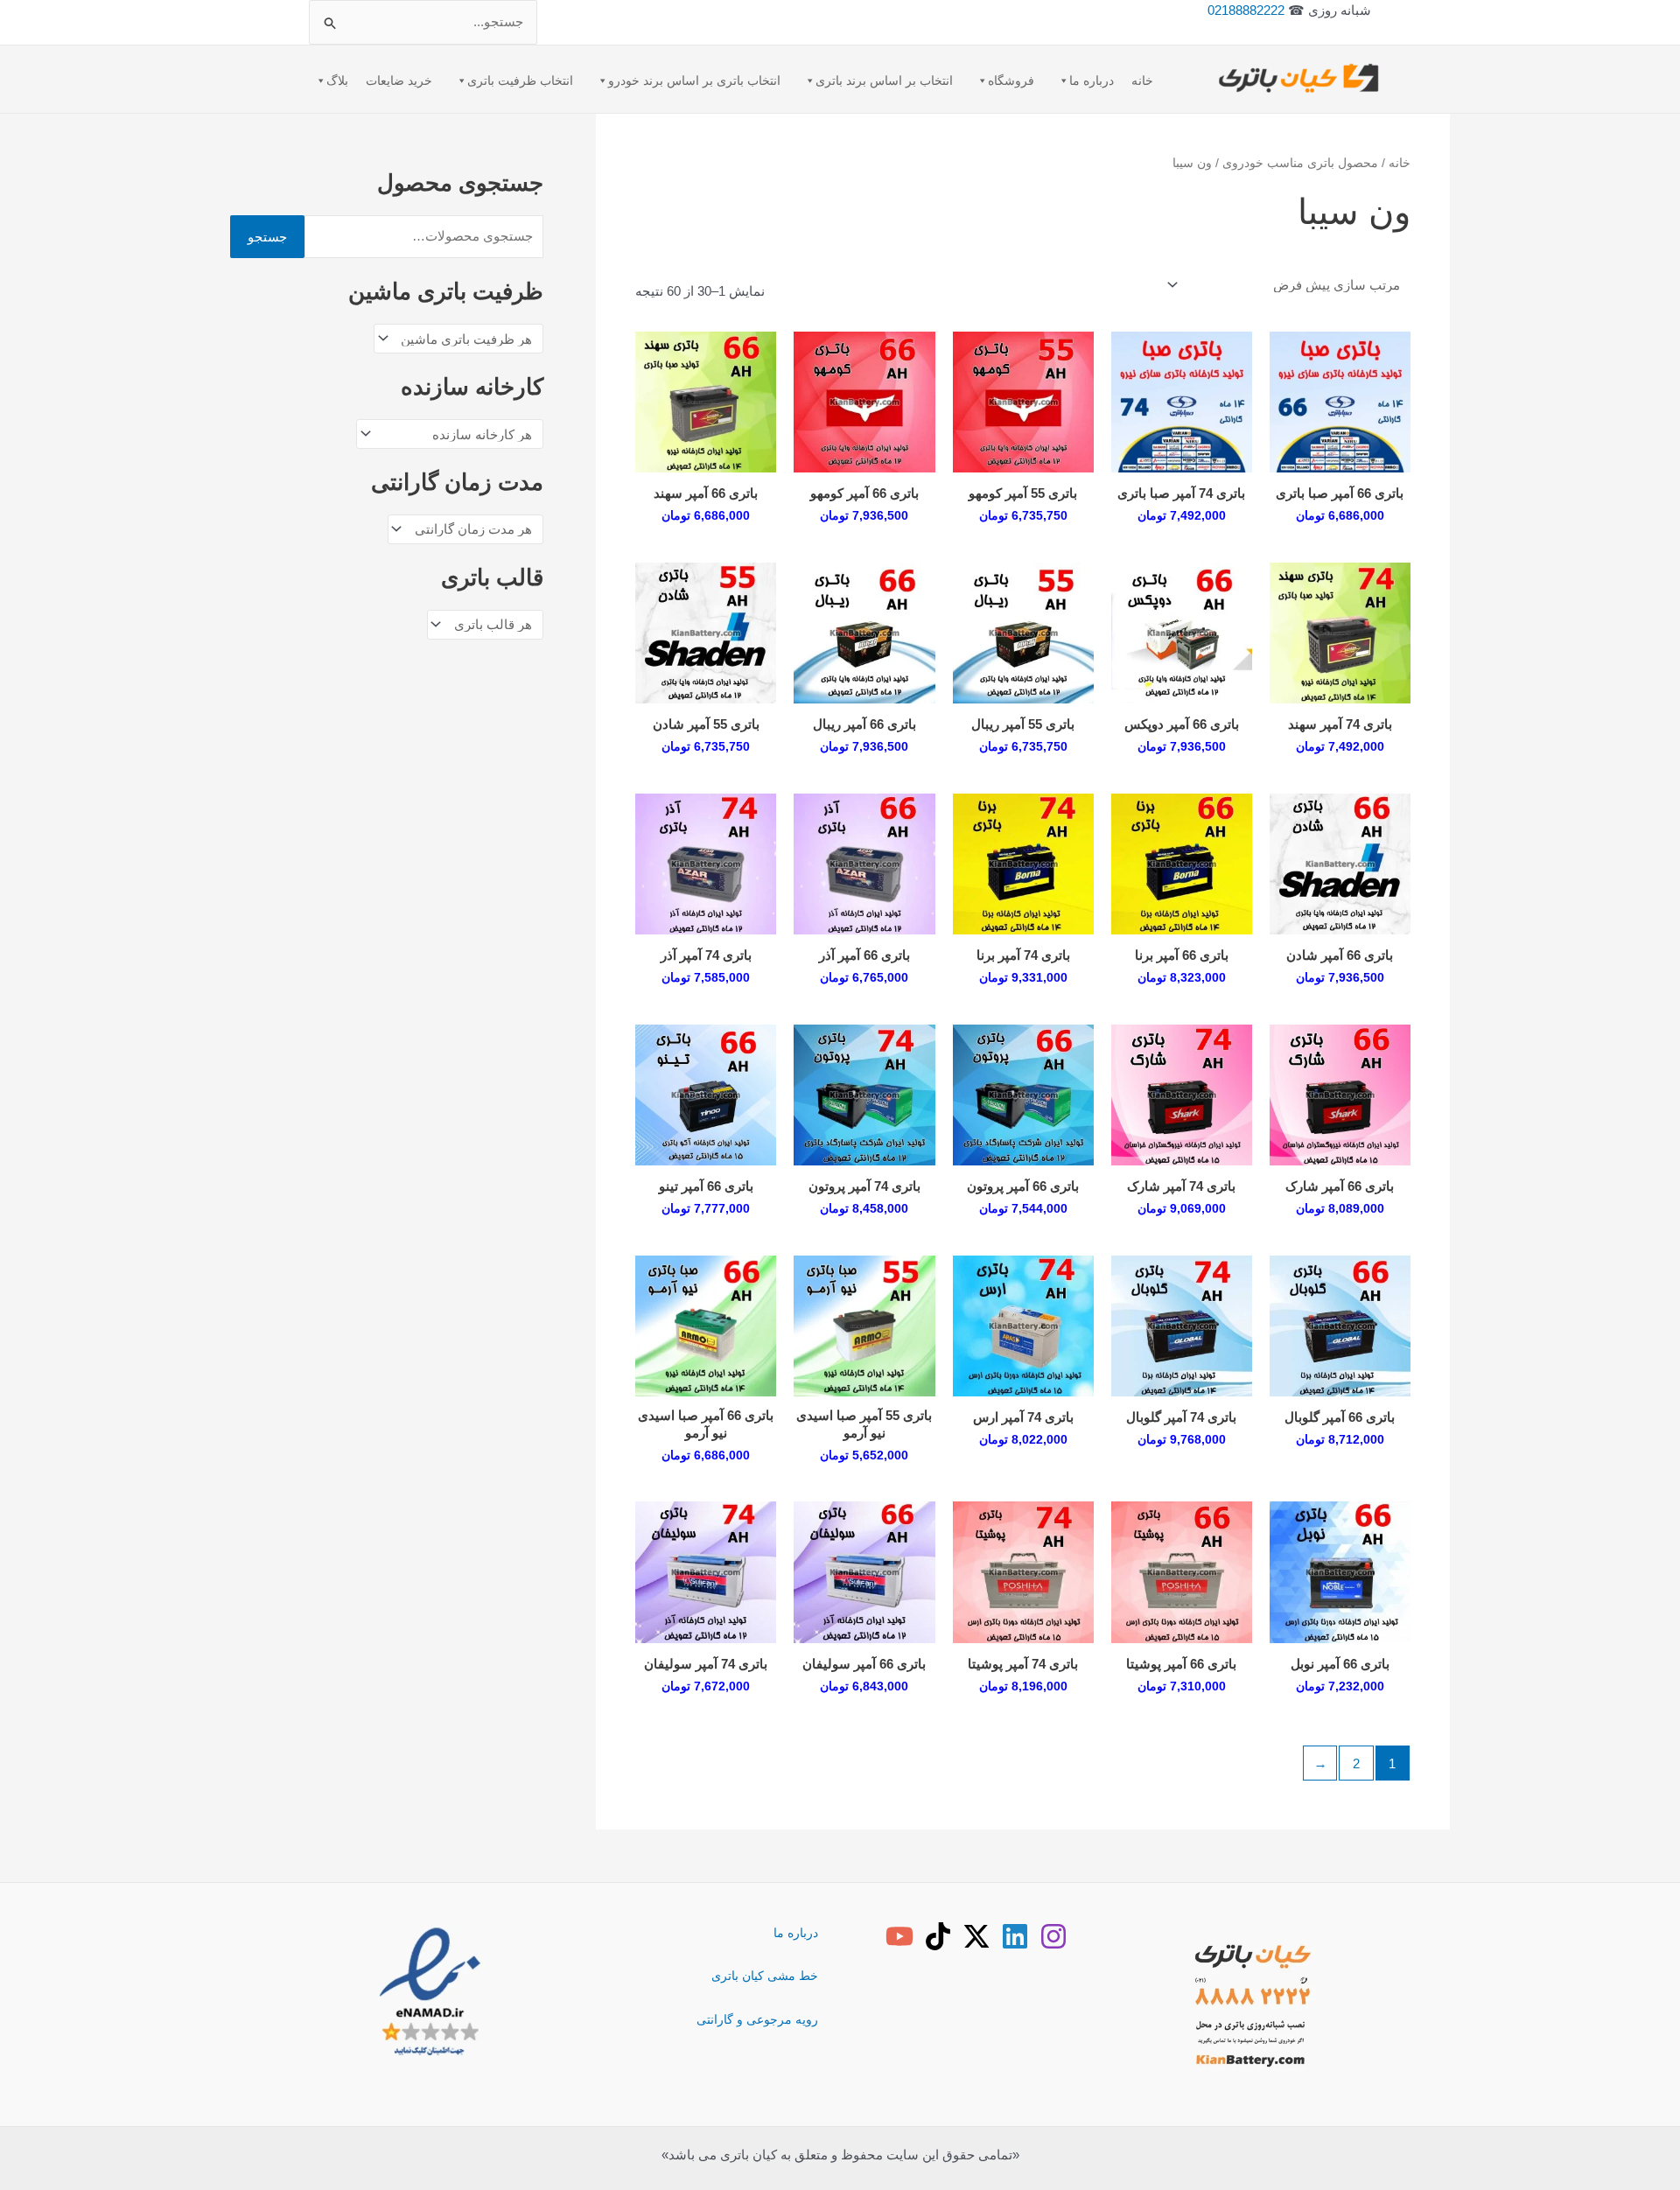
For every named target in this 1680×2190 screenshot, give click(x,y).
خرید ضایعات (399, 80)
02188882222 (1246, 10)
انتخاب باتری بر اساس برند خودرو (694, 80)
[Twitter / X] (976, 1936)
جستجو (267, 237)
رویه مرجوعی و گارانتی (757, 2019)
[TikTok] (938, 1936)
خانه (1142, 80)
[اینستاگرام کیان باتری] (1053, 1936)
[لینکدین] (1015, 1936)
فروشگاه (1011, 80)
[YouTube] (899, 1936)
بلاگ (337, 80)
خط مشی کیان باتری (765, 1976)
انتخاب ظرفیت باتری (520, 80)
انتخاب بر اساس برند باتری (884, 80)
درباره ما (1092, 80)
